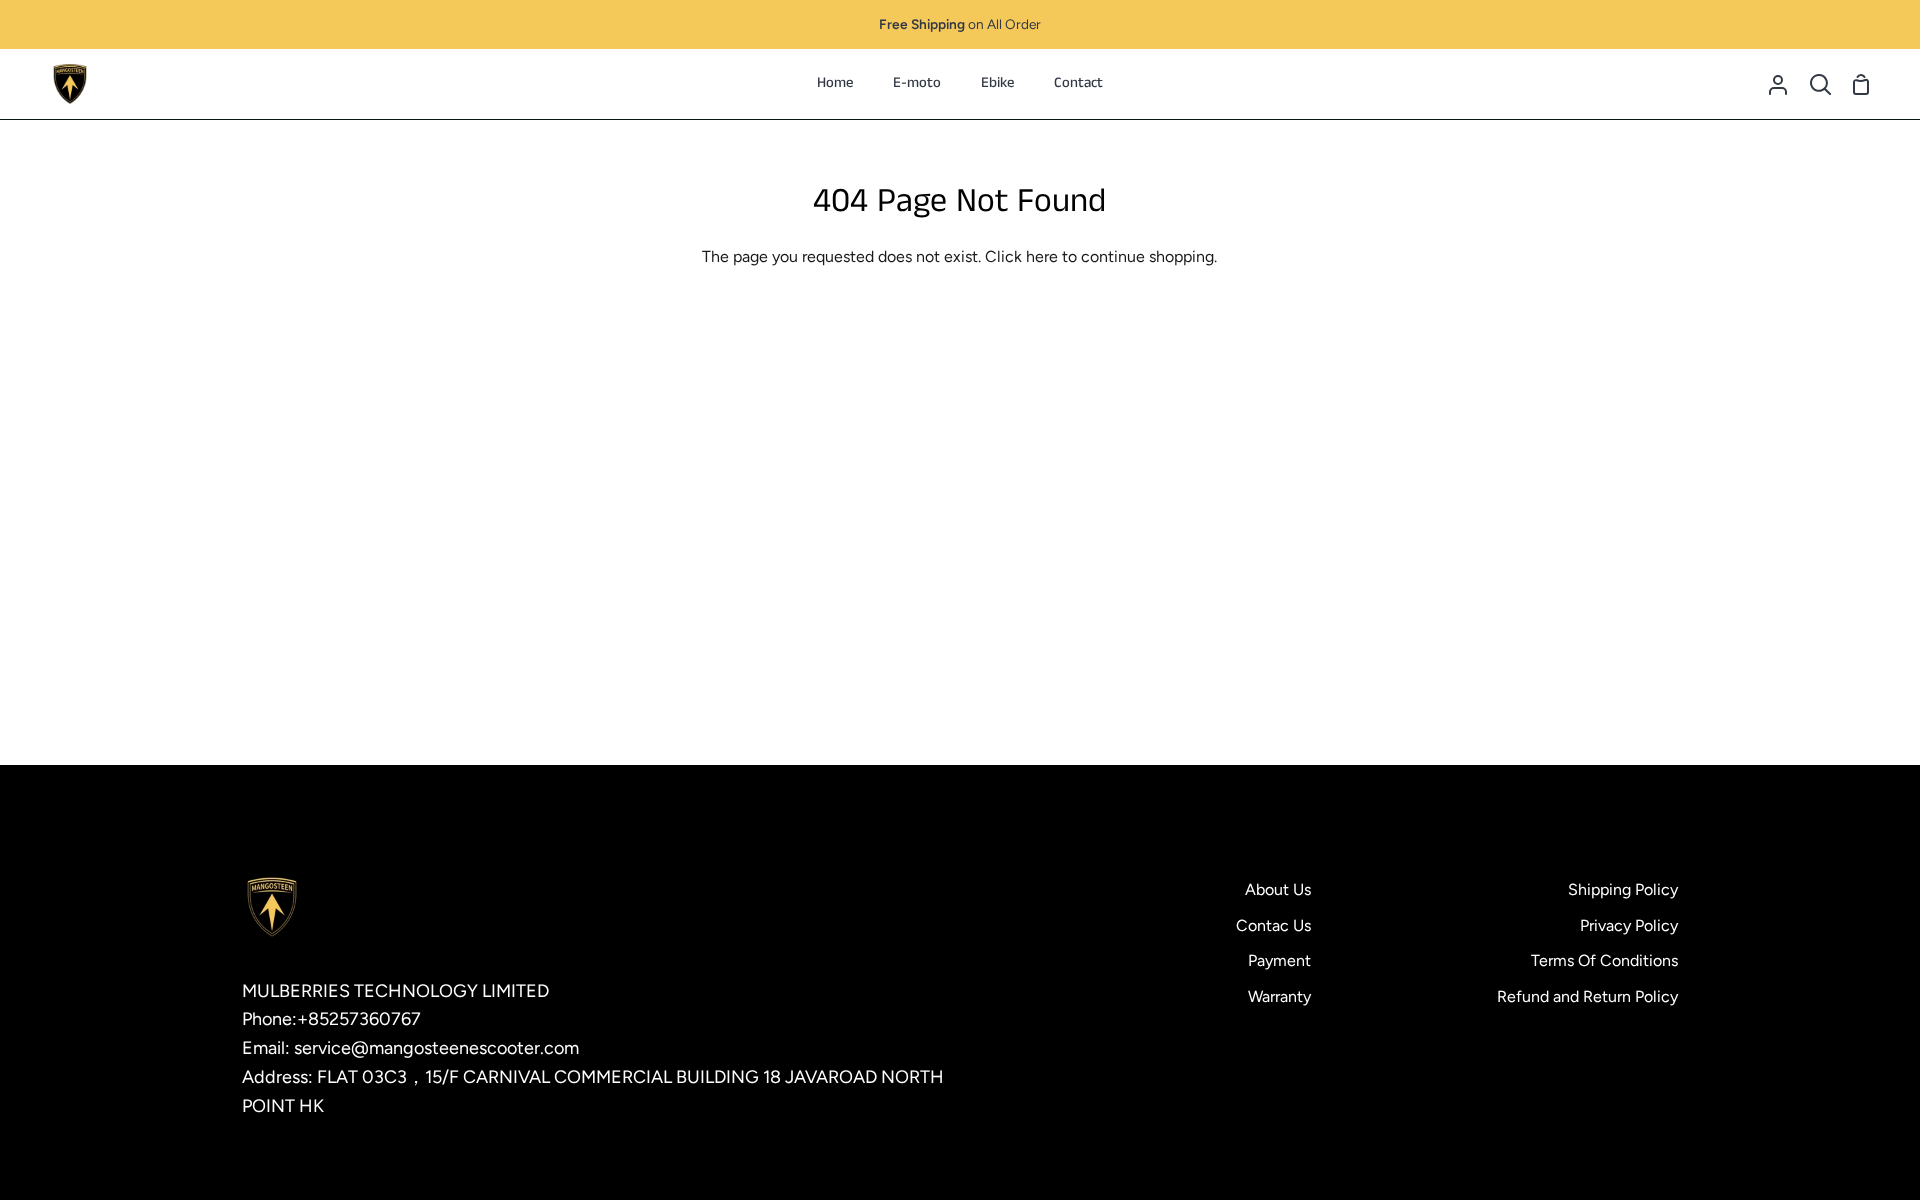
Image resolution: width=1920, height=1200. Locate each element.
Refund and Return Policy (1587, 996)
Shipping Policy (1623, 889)
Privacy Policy (1629, 925)
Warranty (1279, 996)
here (1042, 256)
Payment (1279, 960)
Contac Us (1273, 925)
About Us (1278, 889)
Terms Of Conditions (1604, 960)
